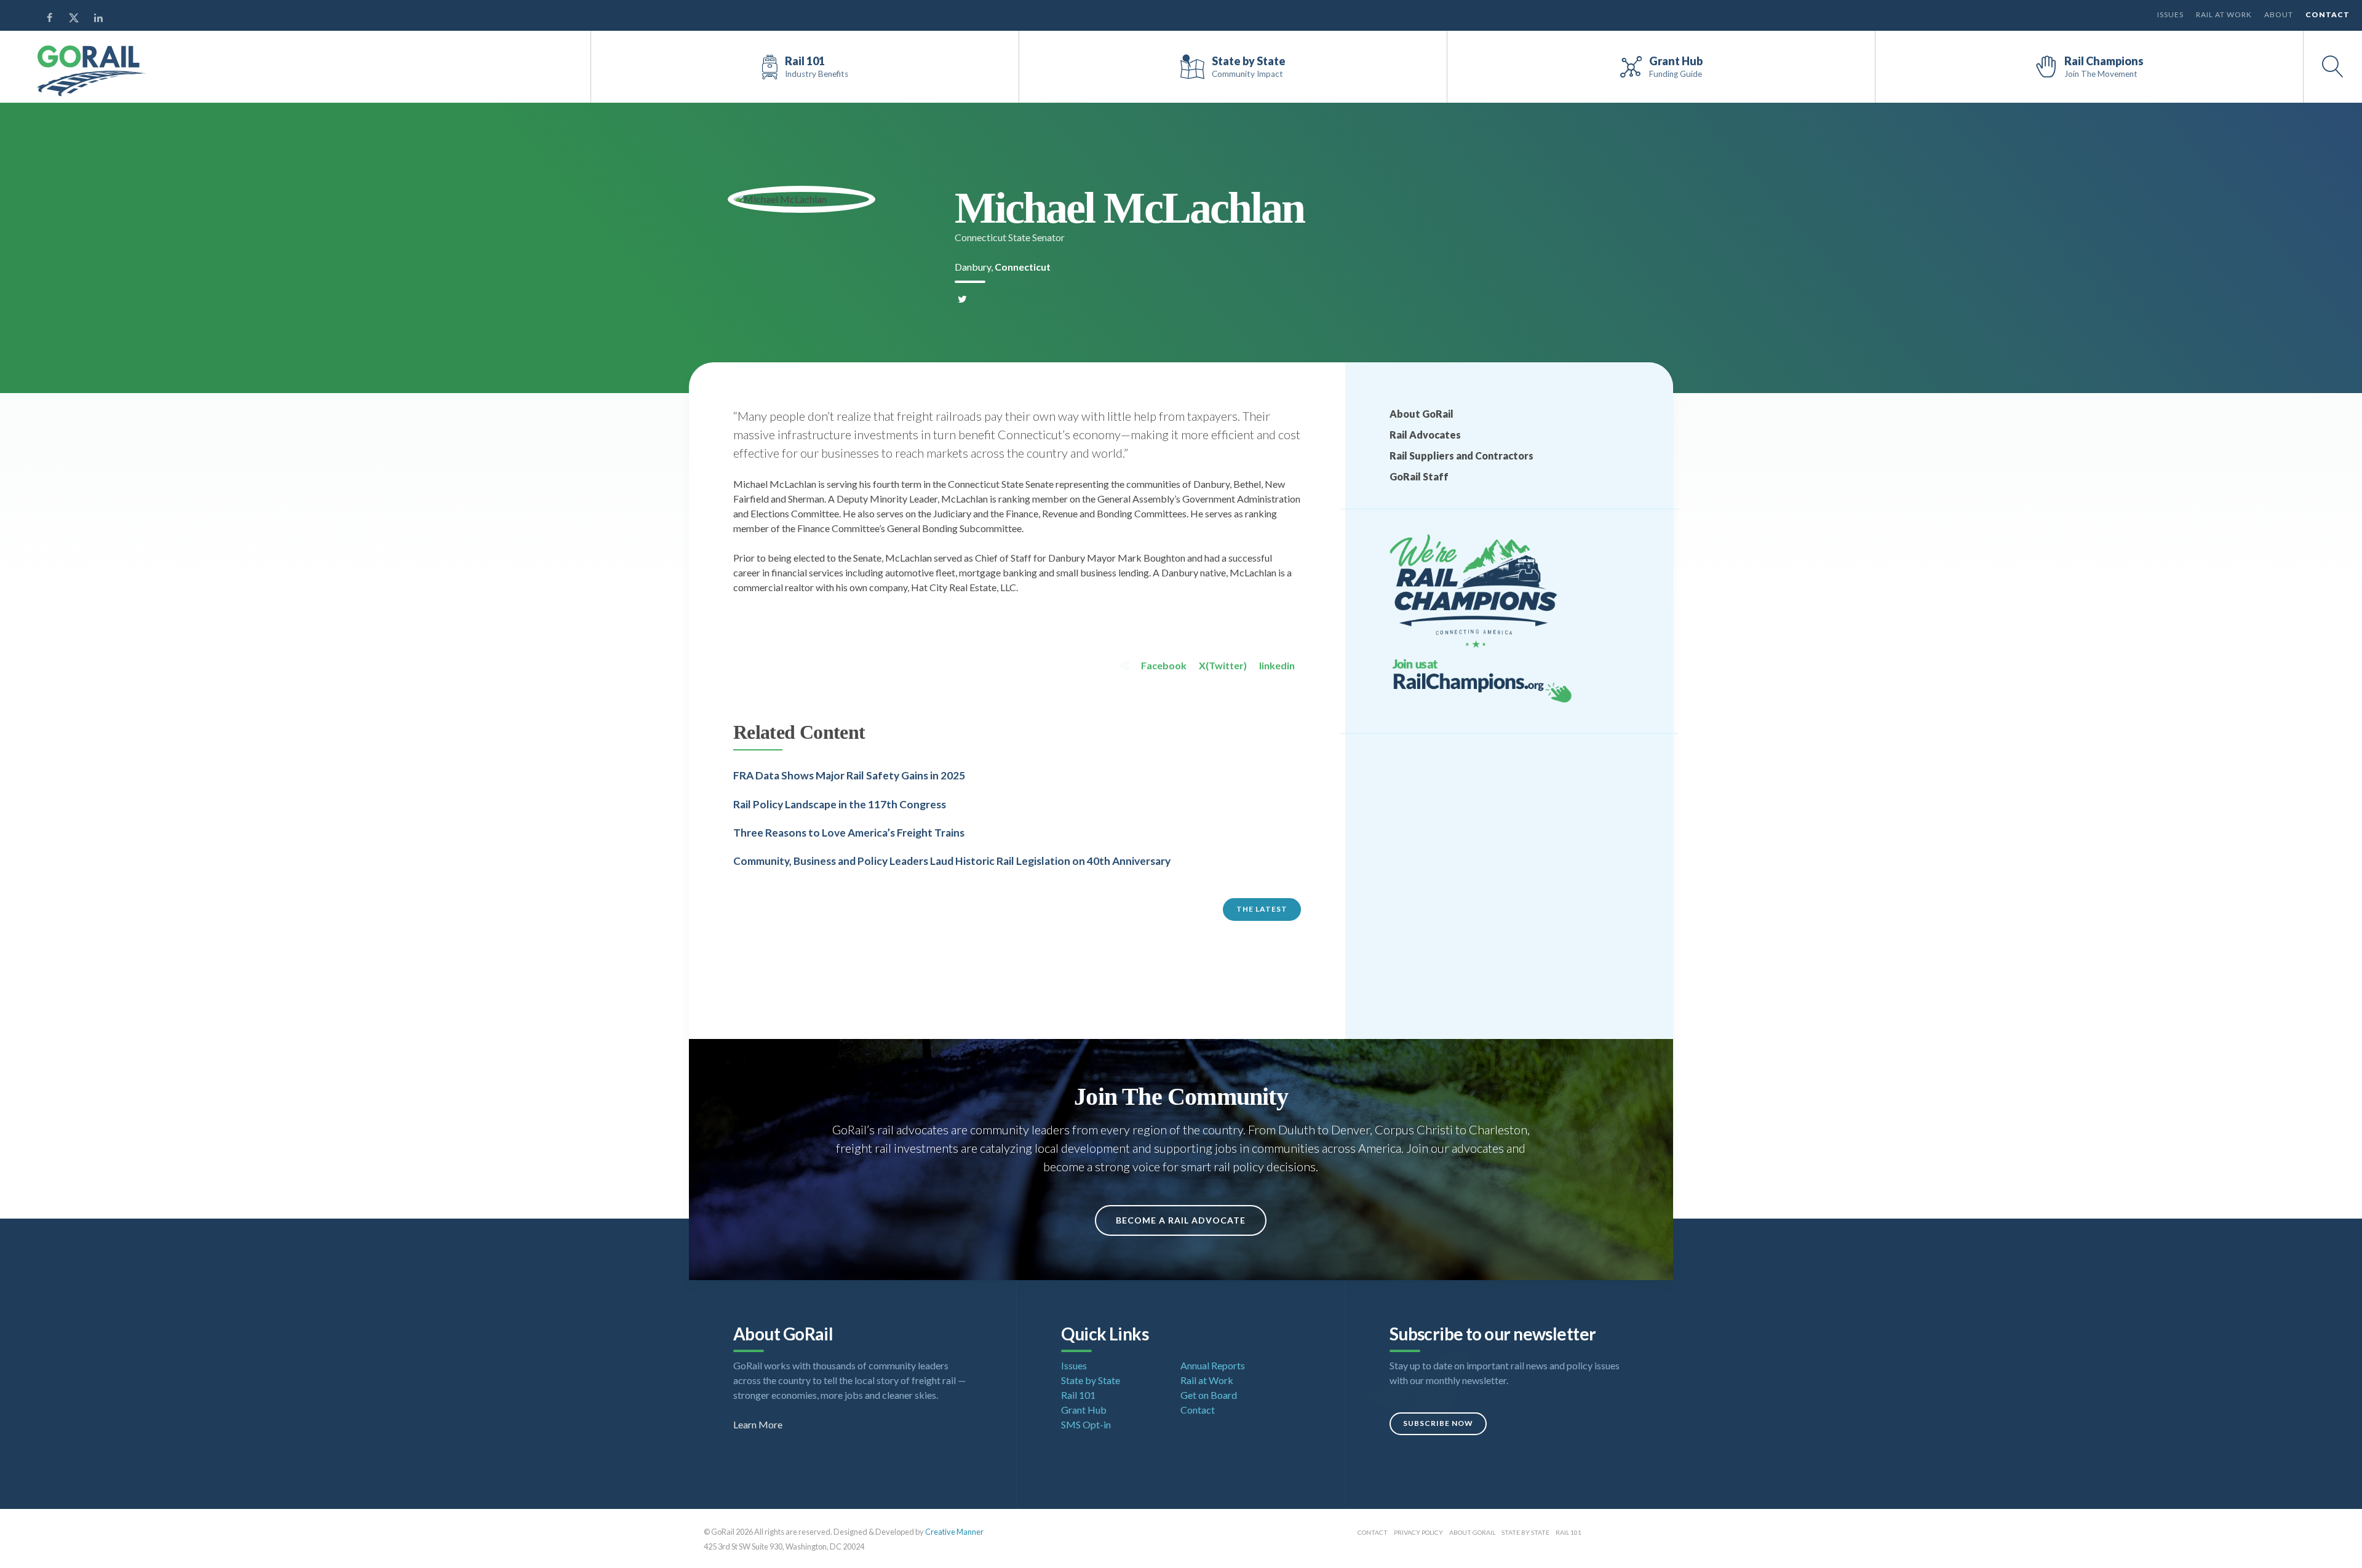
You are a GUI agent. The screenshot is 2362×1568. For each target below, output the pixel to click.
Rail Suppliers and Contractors (1461, 456)
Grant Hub (1084, 1410)
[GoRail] (92, 71)
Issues (2170, 14)
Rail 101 (1078, 1395)
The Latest (1262, 909)
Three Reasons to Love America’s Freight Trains (849, 833)
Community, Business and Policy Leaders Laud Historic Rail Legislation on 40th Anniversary (952, 861)
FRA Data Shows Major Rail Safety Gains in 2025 (849, 775)
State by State (1091, 1380)
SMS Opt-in (1086, 1424)
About (2279, 14)
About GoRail (1422, 414)
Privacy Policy (1418, 1532)
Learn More (758, 1424)
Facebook (1164, 665)
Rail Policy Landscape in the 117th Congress (840, 804)
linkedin (1277, 665)
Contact (2328, 14)
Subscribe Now (1438, 1423)
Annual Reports (1213, 1365)
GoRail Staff (1419, 476)
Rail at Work (2224, 14)
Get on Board (1209, 1395)
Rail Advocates (1425, 435)
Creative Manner (954, 1532)
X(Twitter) (1223, 665)
